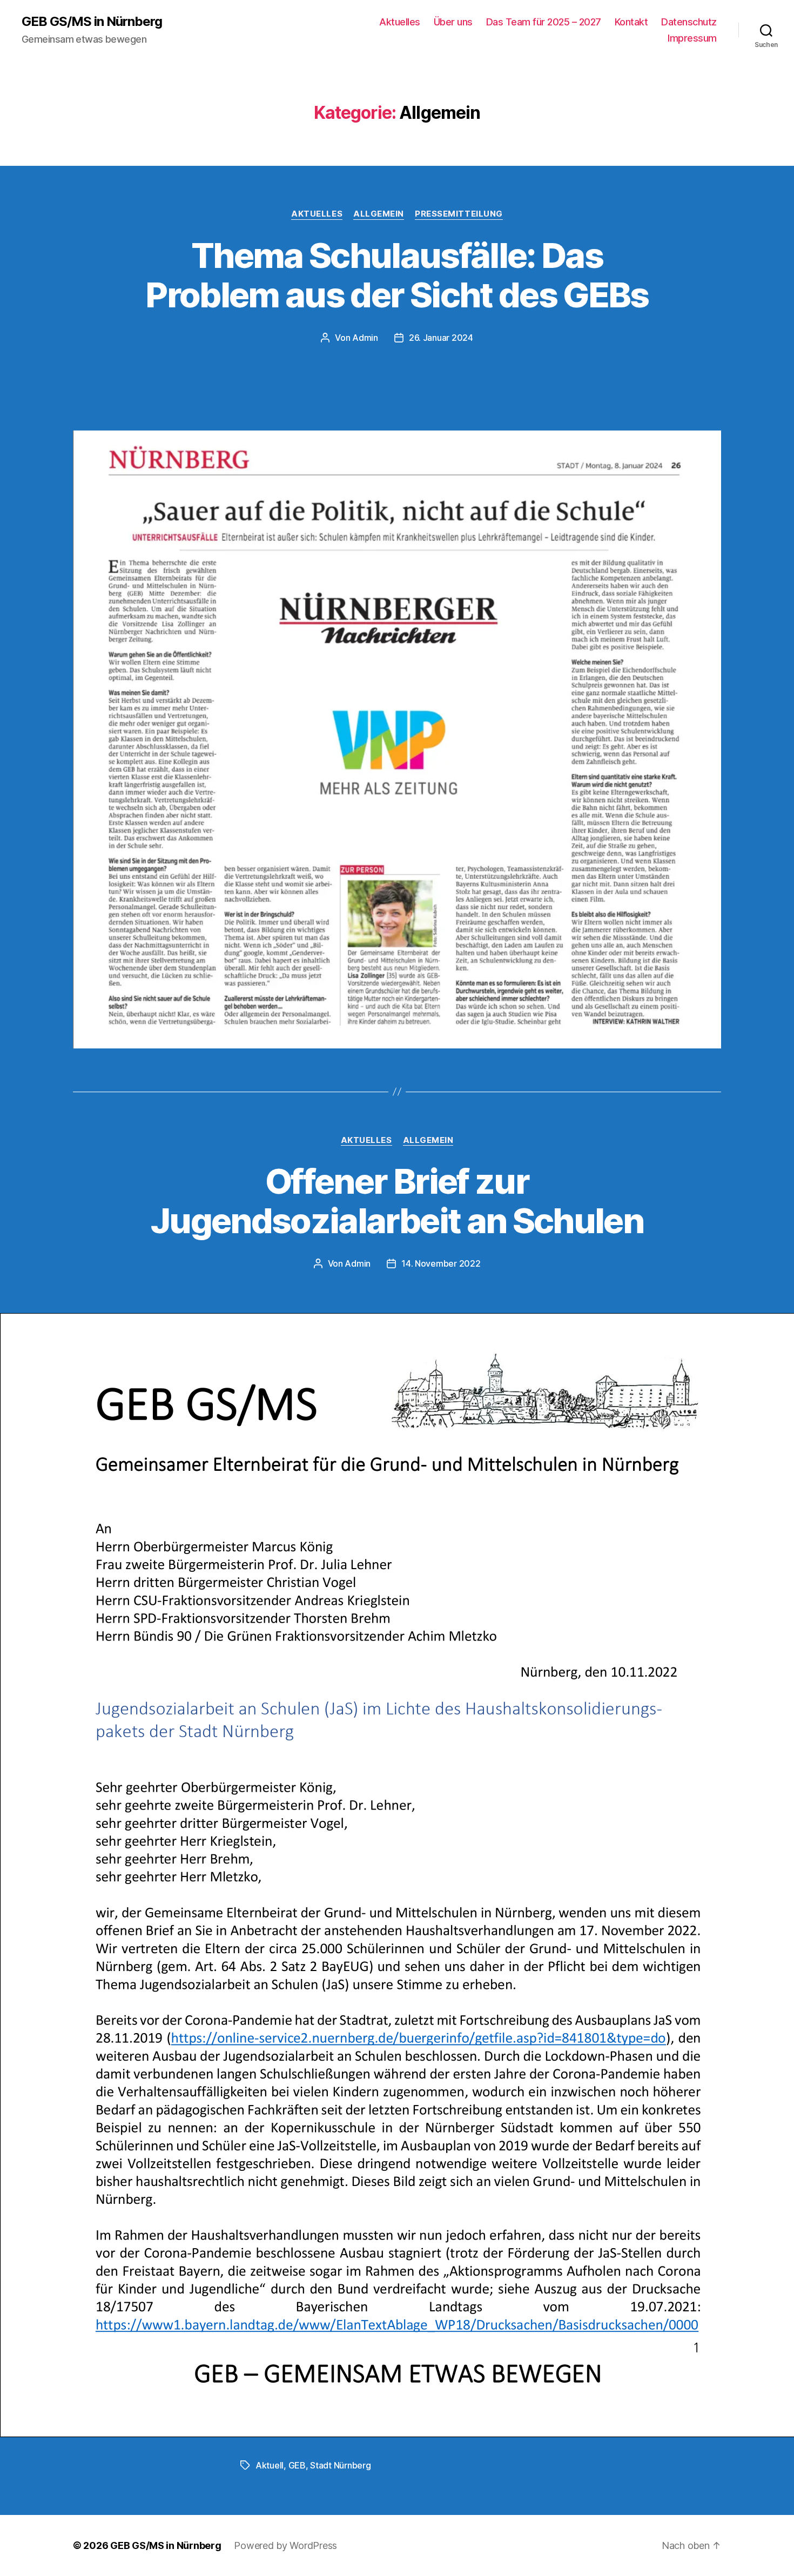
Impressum (692, 38)
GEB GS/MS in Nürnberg (92, 22)
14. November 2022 (441, 1263)
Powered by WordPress (285, 2545)
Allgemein (379, 214)
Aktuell (270, 2465)
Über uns (453, 22)
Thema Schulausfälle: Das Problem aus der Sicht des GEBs (397, 275)
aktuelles (317, 214)
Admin (365, 338)
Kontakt (631, 22)
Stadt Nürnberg (340, 2465)
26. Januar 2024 (441, 338)
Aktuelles (400, 22)
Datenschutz (689, 22)
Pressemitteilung (459, 214)
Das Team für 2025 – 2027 (544, 22)
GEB (297, 2465)
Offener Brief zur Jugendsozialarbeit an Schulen (397, 1201)
